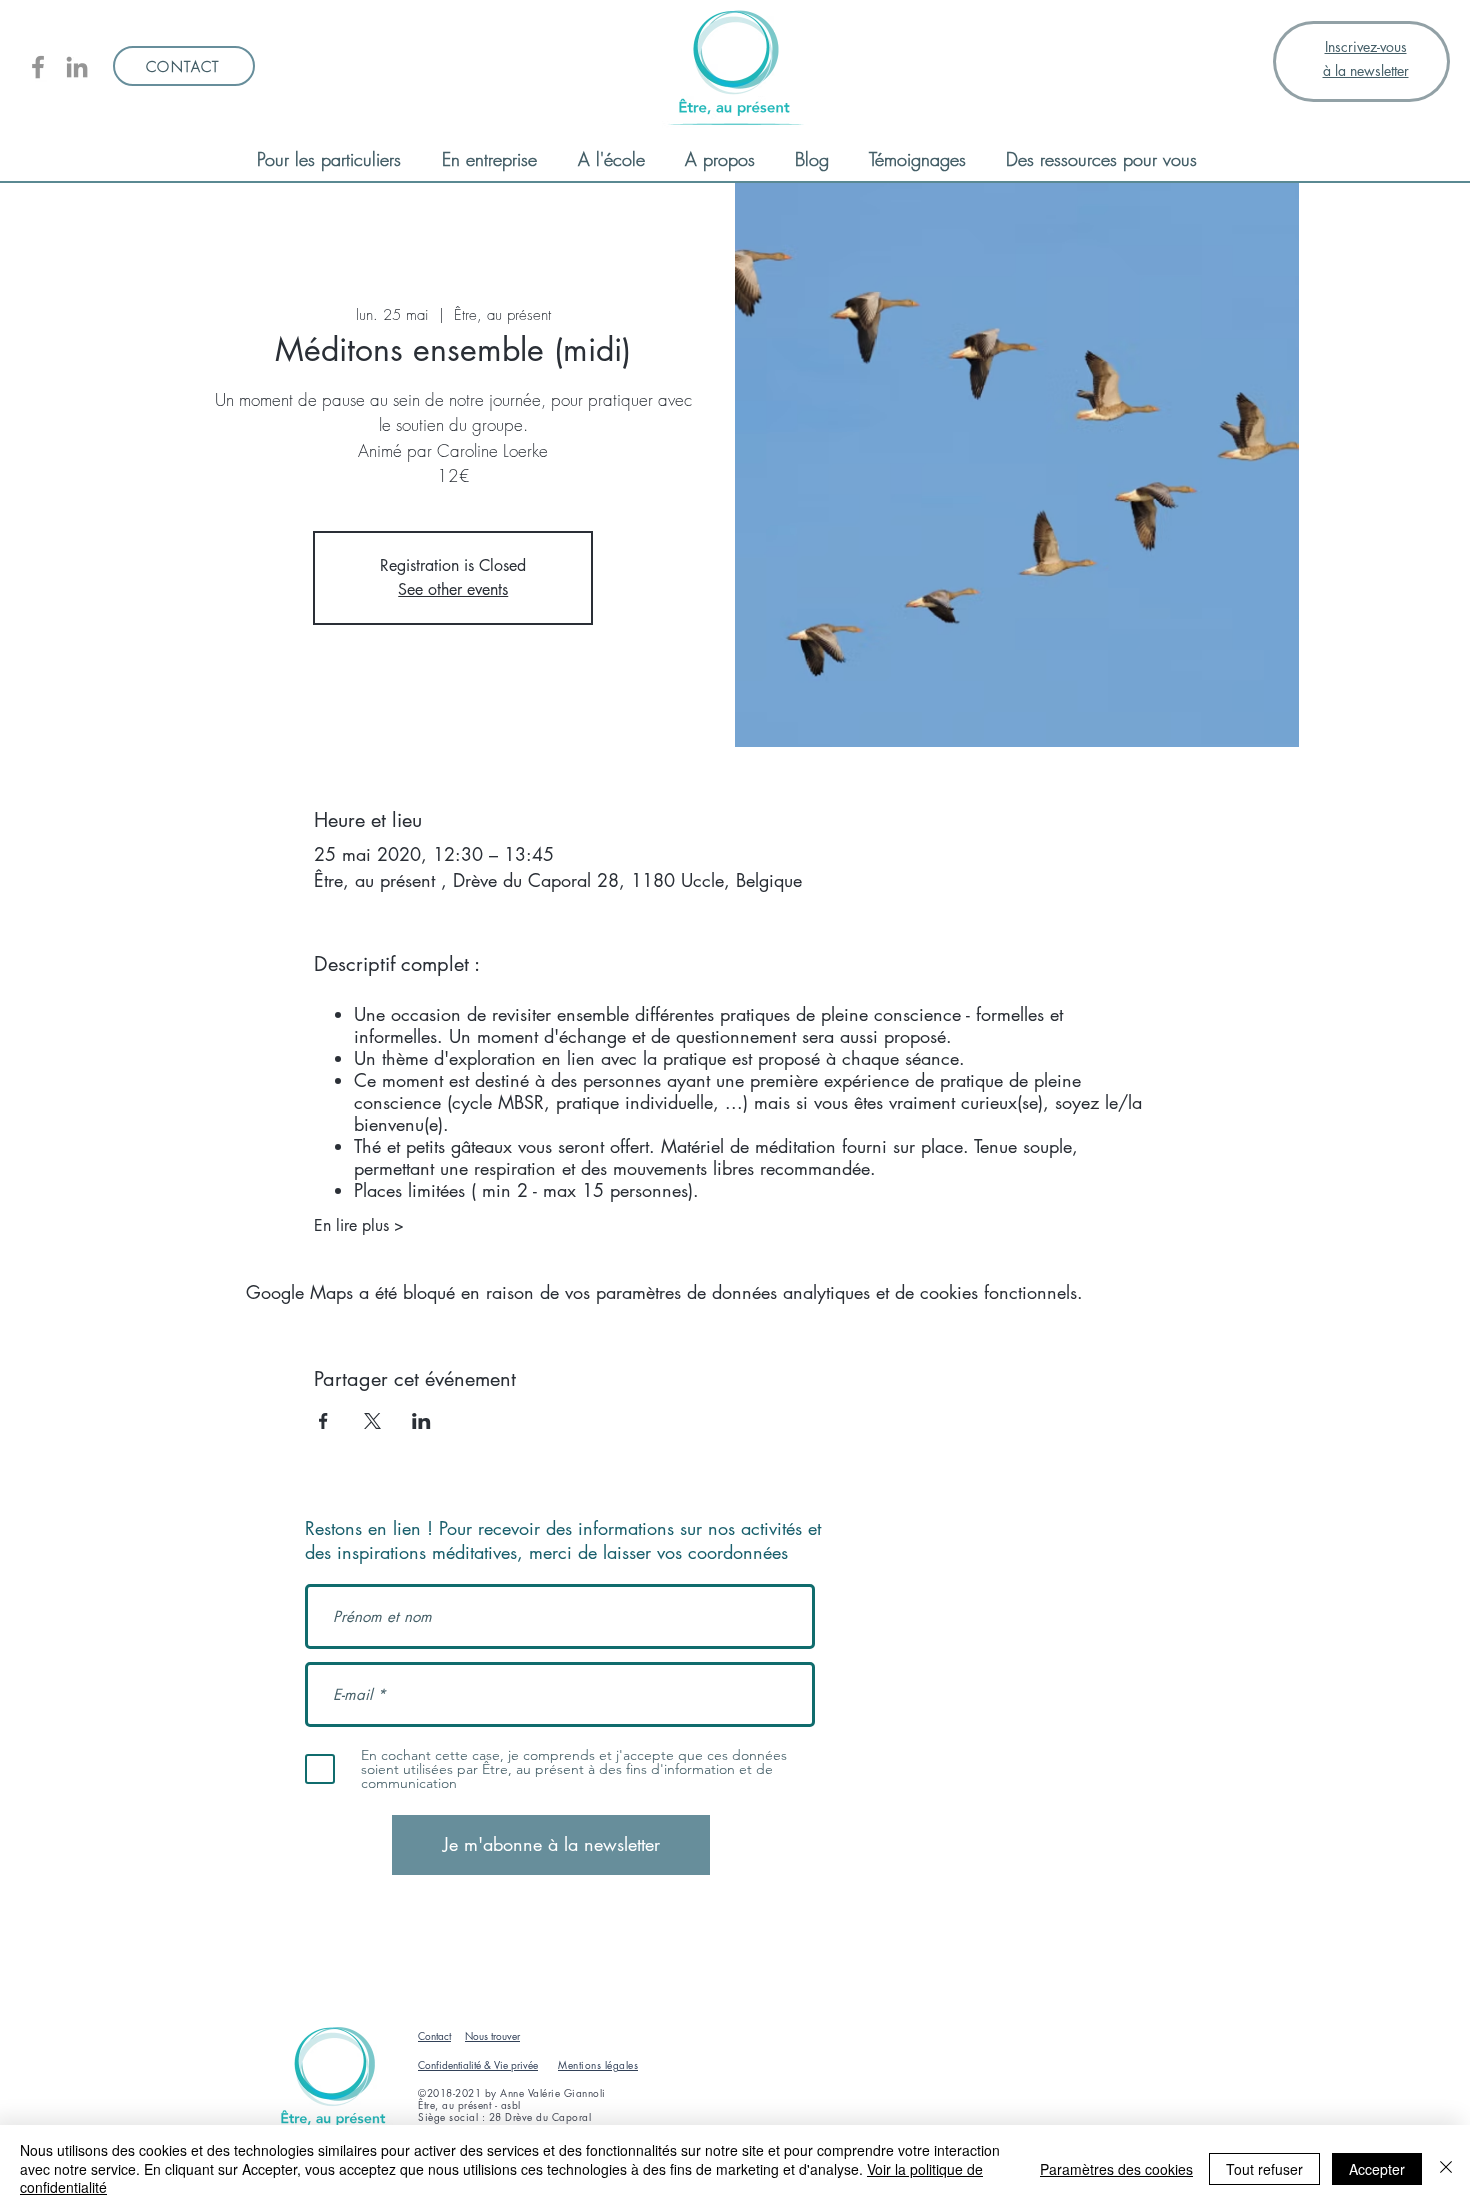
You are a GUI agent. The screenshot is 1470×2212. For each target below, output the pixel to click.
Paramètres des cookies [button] (1116, 2169)
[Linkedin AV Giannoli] (77, 67)
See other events (453, 589)
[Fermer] (1446, 2168)
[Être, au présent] (38, 67)
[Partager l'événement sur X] (372, 1421)
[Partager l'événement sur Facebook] (323, 1421)
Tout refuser (1264, 2169)
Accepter (1377, 2169)
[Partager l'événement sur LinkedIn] (421, 1421)
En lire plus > (359, 1225)
